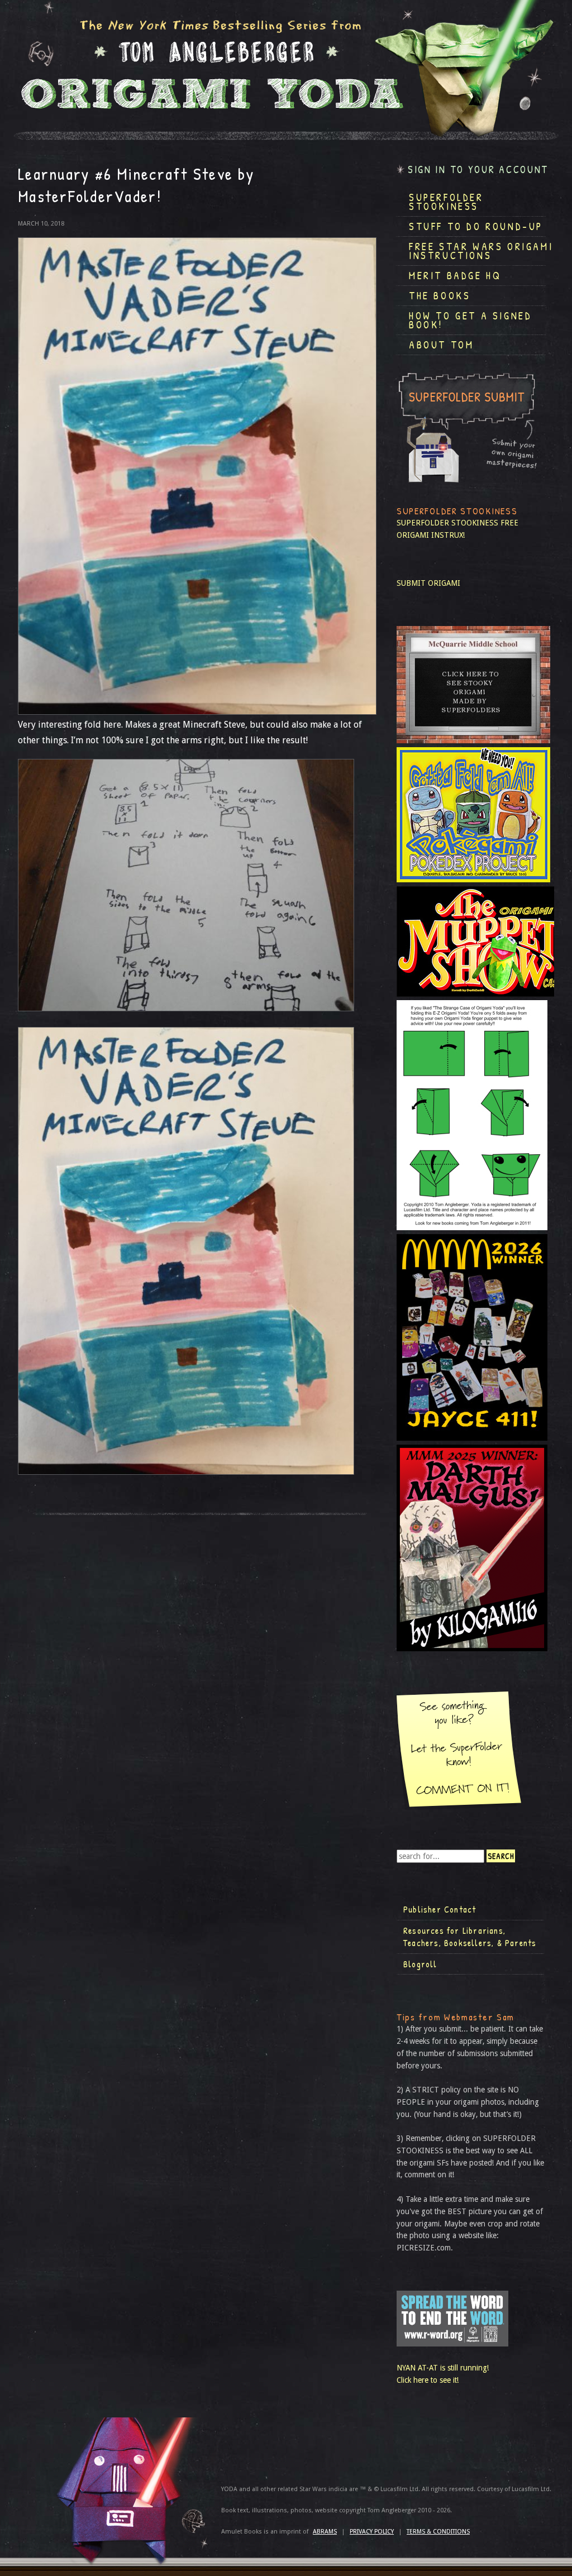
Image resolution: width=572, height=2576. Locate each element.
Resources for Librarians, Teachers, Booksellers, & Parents (470, 1937)
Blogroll (420, 1964)
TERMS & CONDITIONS (438, 2532)
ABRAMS (325, 2532)
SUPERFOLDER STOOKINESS (447, 523)
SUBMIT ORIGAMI (428, 583)
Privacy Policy (372, 2532)
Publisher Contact (440, 1909)
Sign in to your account (478, 169)
